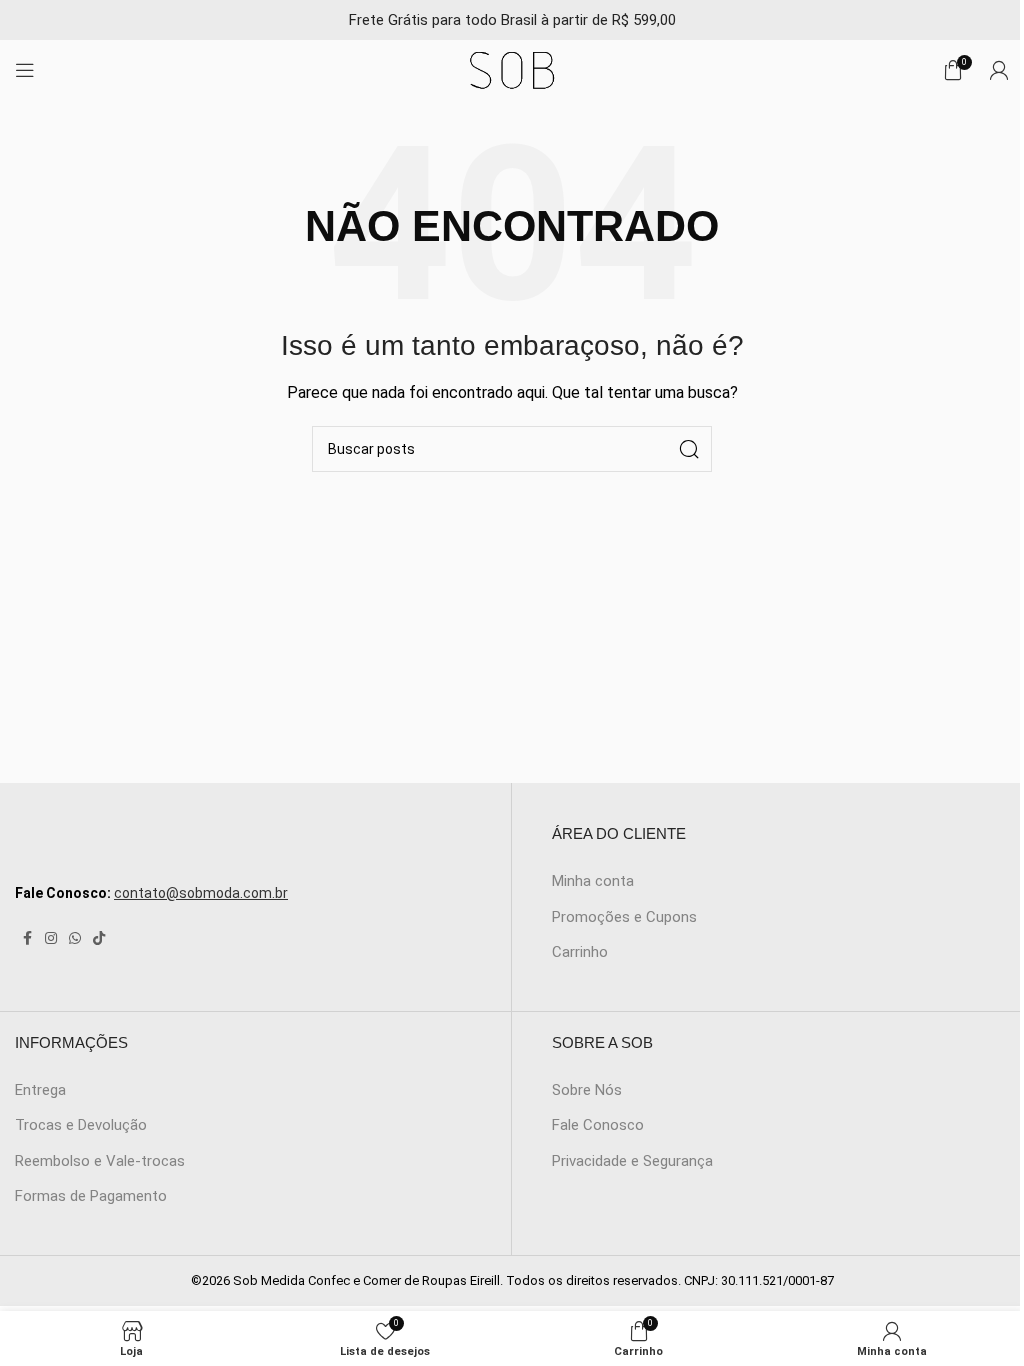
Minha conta (593, 881)
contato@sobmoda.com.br (201, 893)
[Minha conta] (999, 70)
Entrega (40, 1090)
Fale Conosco (598, 1125)
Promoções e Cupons (624, 917)
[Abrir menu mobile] (25, 70)
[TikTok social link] (99, 938)
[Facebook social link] (27, 938)
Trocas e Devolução (81, 1125)
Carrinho (580, 952)
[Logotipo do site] (512, 69)
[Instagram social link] (51, 938)
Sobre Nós (587, 1090)
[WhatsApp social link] (75, 938)
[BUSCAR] (689, 449)
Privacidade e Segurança (632, 1161)
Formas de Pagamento (91, 1196)
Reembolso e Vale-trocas (100, 1161)
